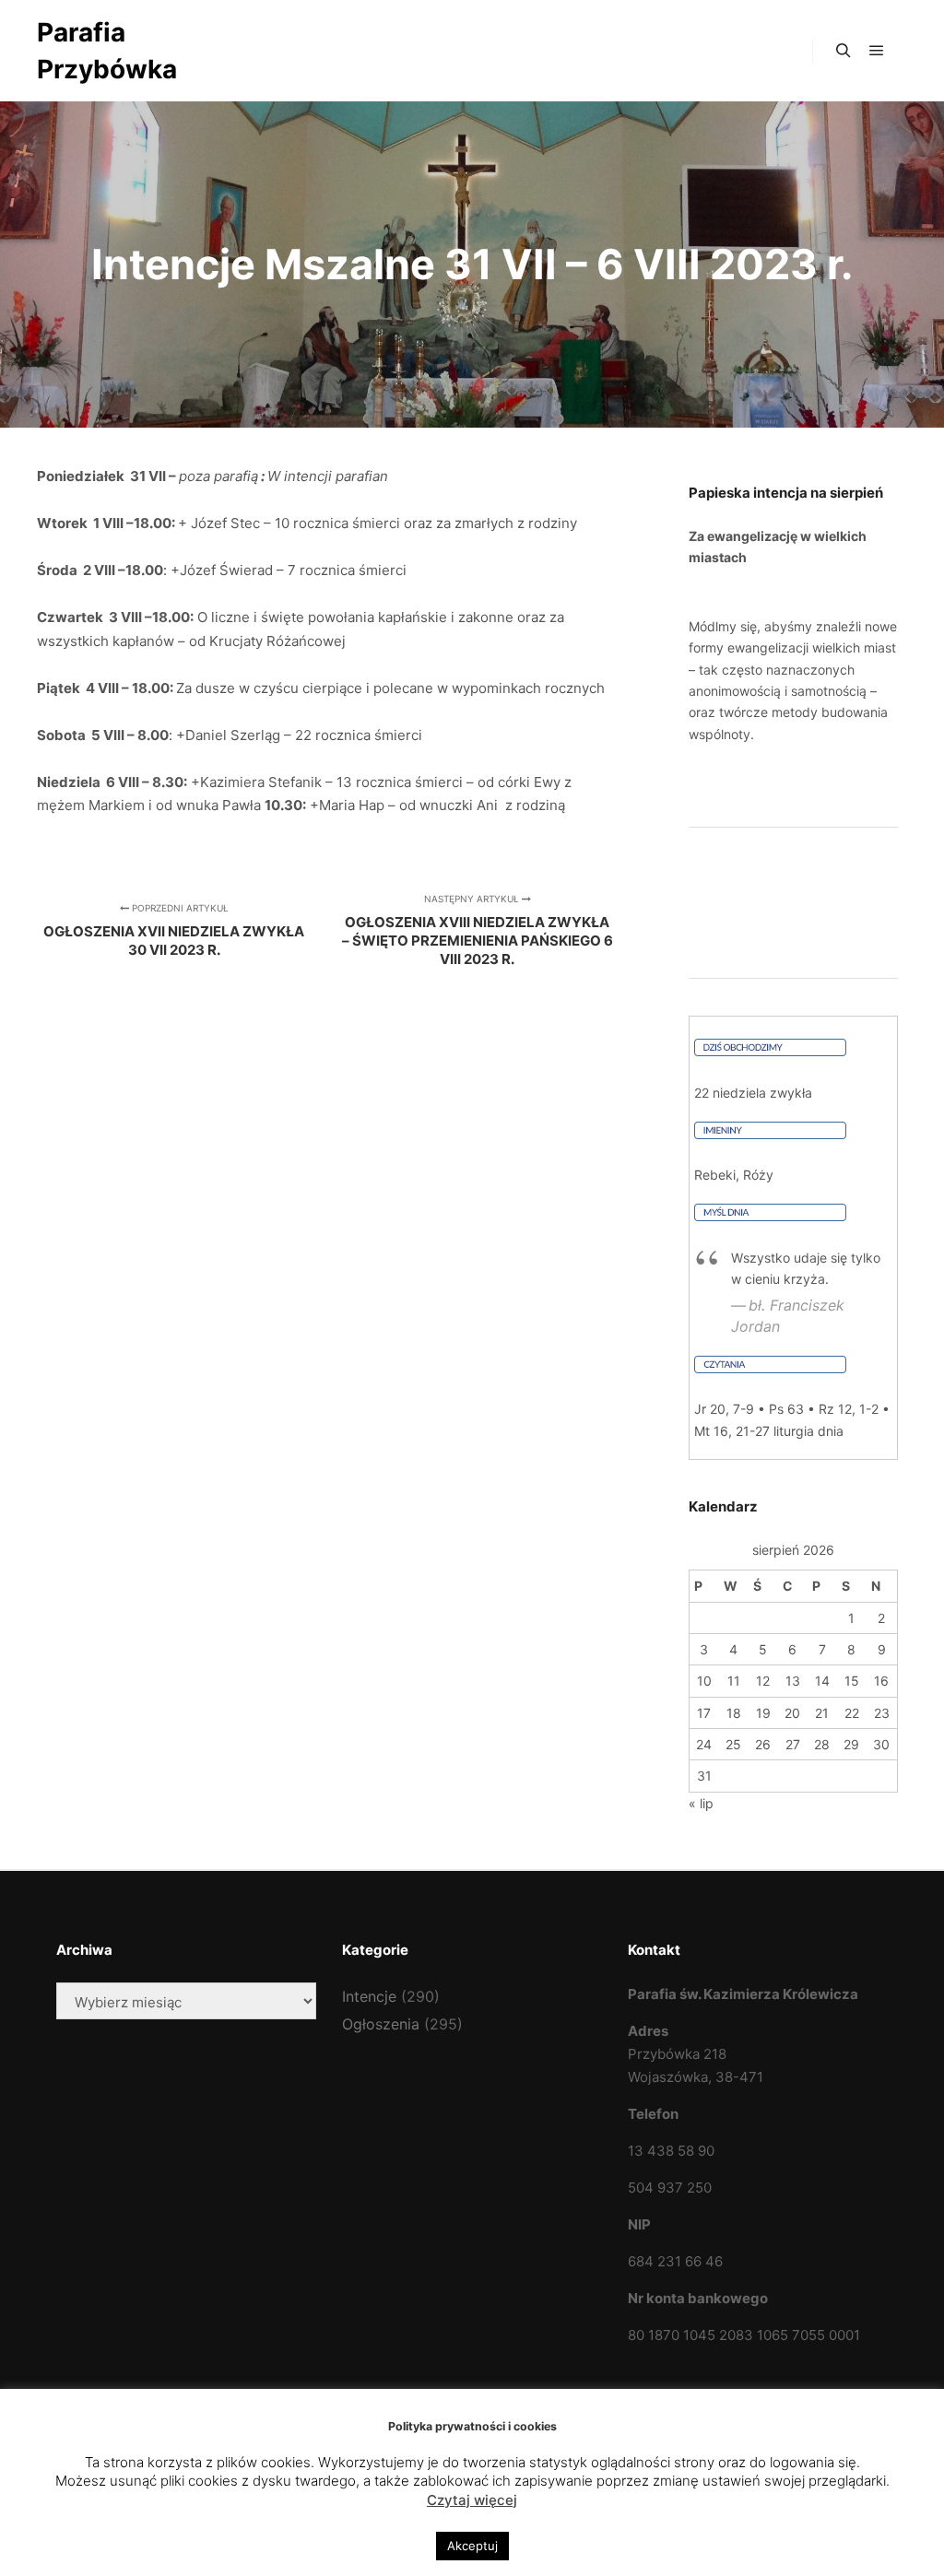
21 (822, 1713)
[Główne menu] (877, 51)
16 (881, 1681)
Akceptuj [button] (472, 2546)
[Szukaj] (844, 51)
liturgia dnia (808, 1431)
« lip (701, 1803)
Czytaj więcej (472, 2500)
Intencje (369, 1996)
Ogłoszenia (381, 2024)
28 (822, 1744)
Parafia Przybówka (107, 51)
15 (852, 1681)
